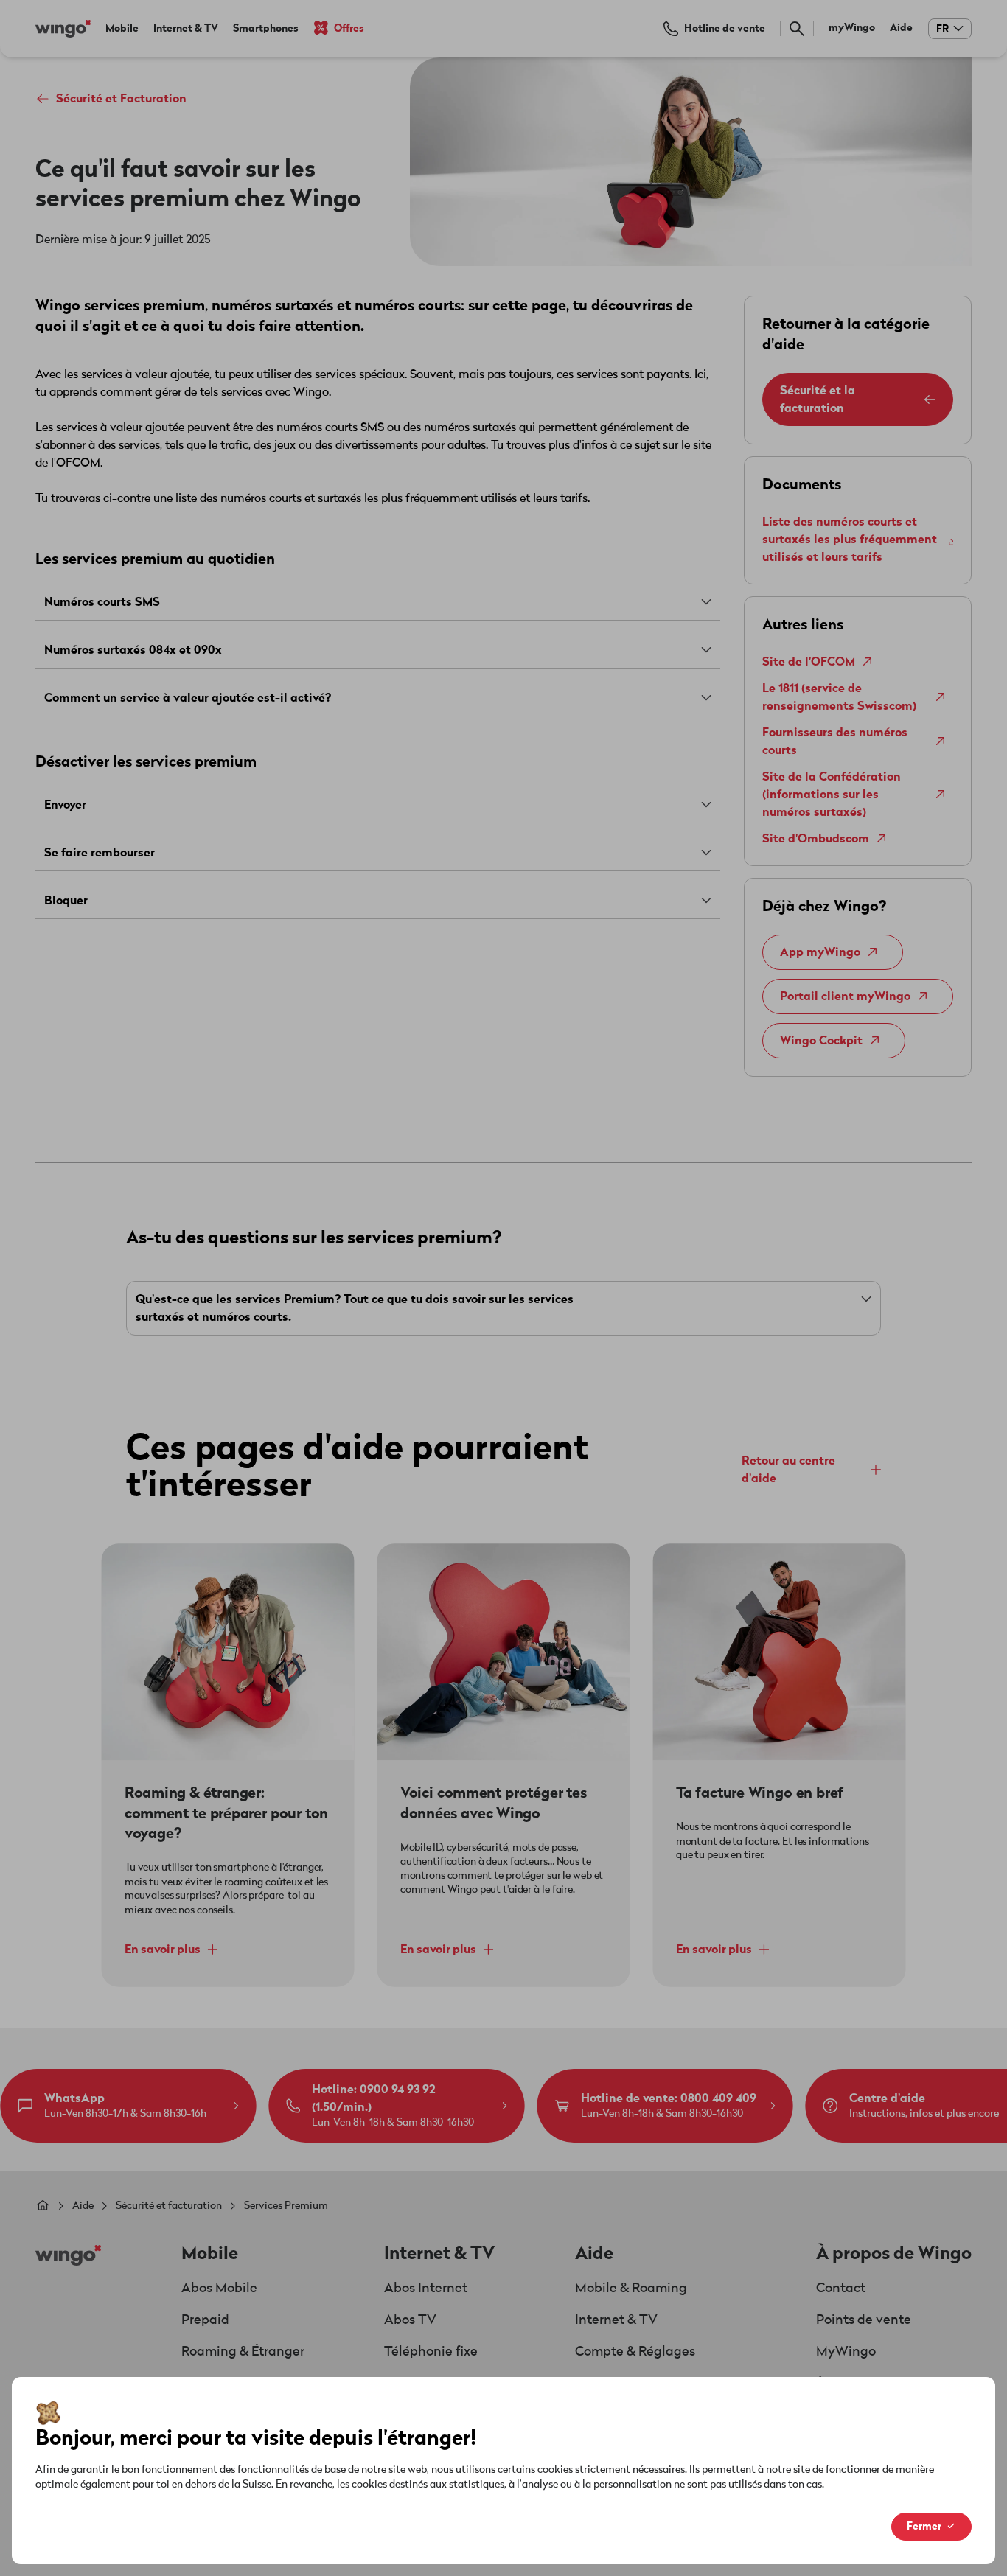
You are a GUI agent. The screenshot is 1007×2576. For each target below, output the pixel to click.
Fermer (924, 2526)
